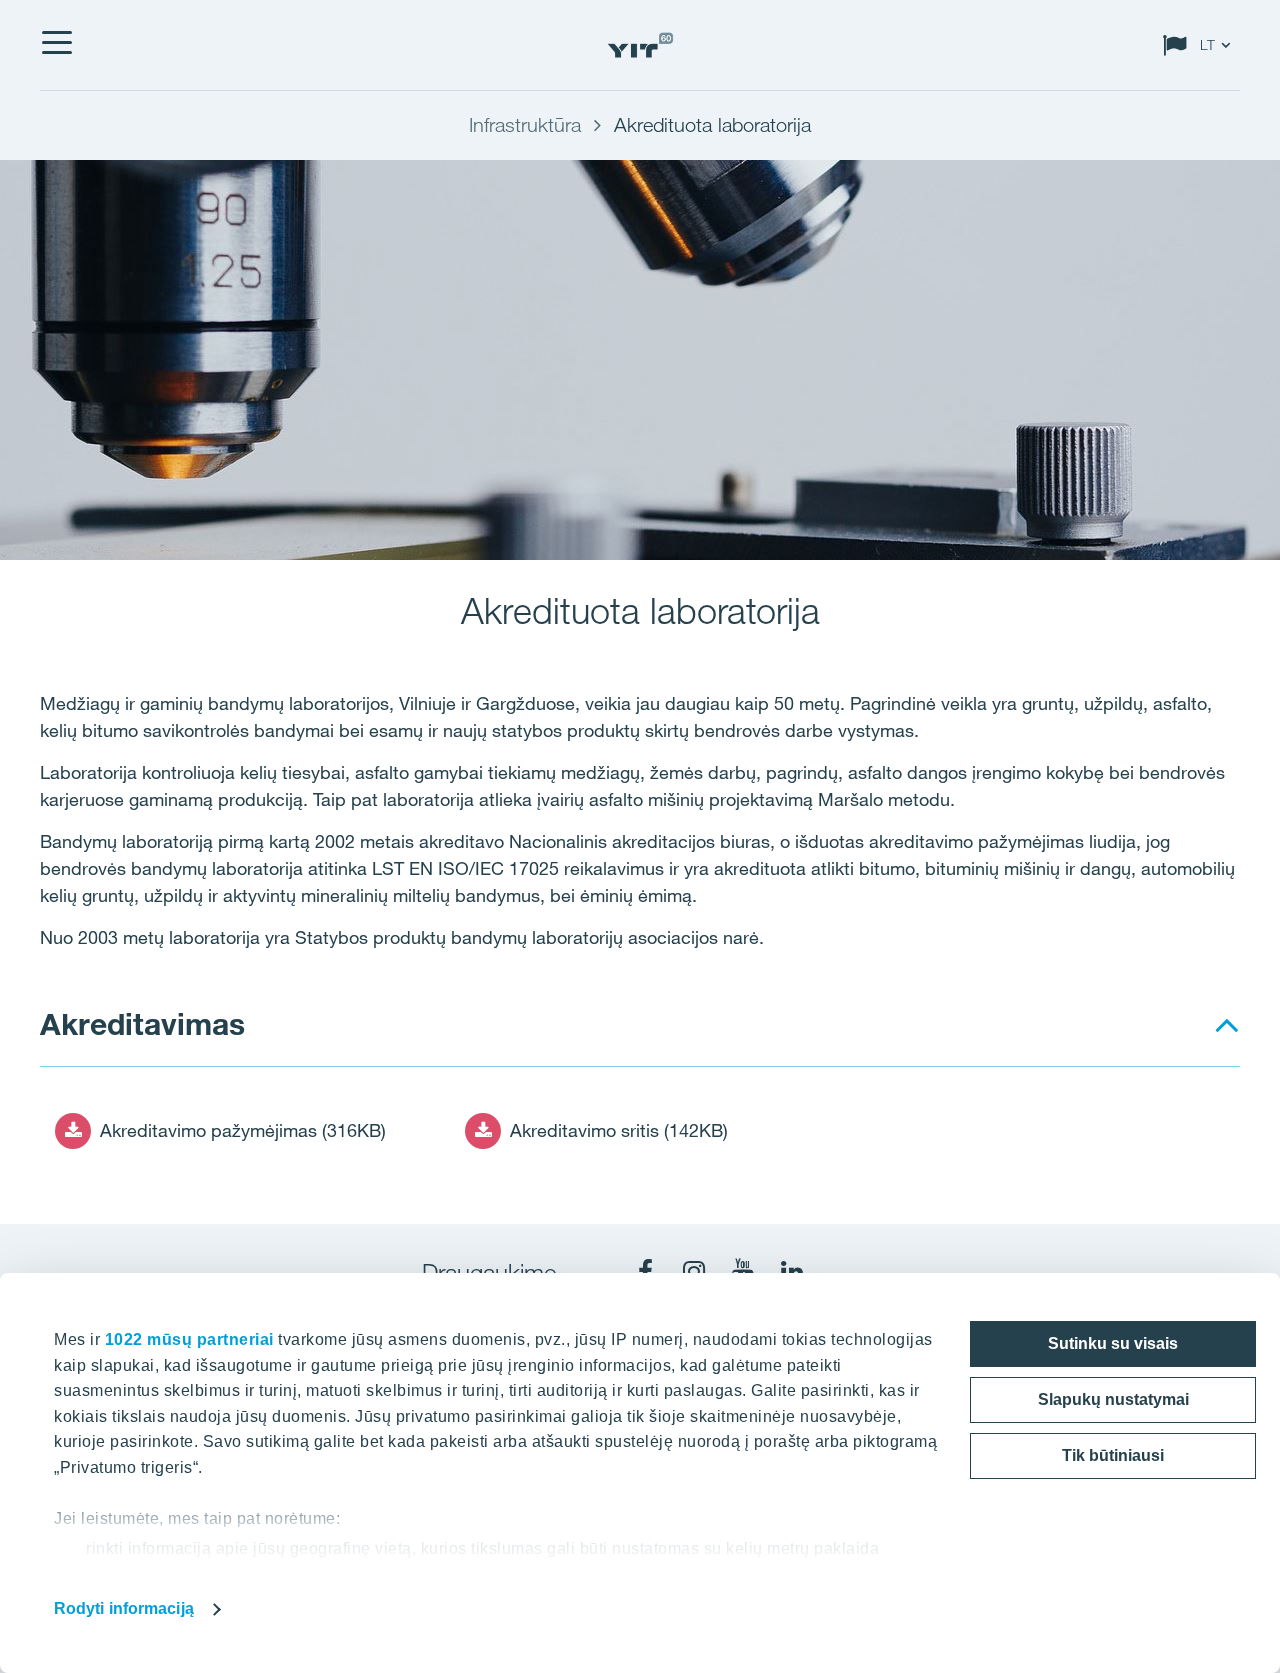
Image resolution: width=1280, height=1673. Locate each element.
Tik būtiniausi (1113, 1455)
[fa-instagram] (694, 1272)
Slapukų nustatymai (1113, 1399)
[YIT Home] (640, 45)
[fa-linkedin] (792, 1272)
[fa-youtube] (743, 1272)
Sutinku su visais (1113, 1343)
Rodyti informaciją (124, 1608)
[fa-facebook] (645, 1272)
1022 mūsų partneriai (189, 1339)
